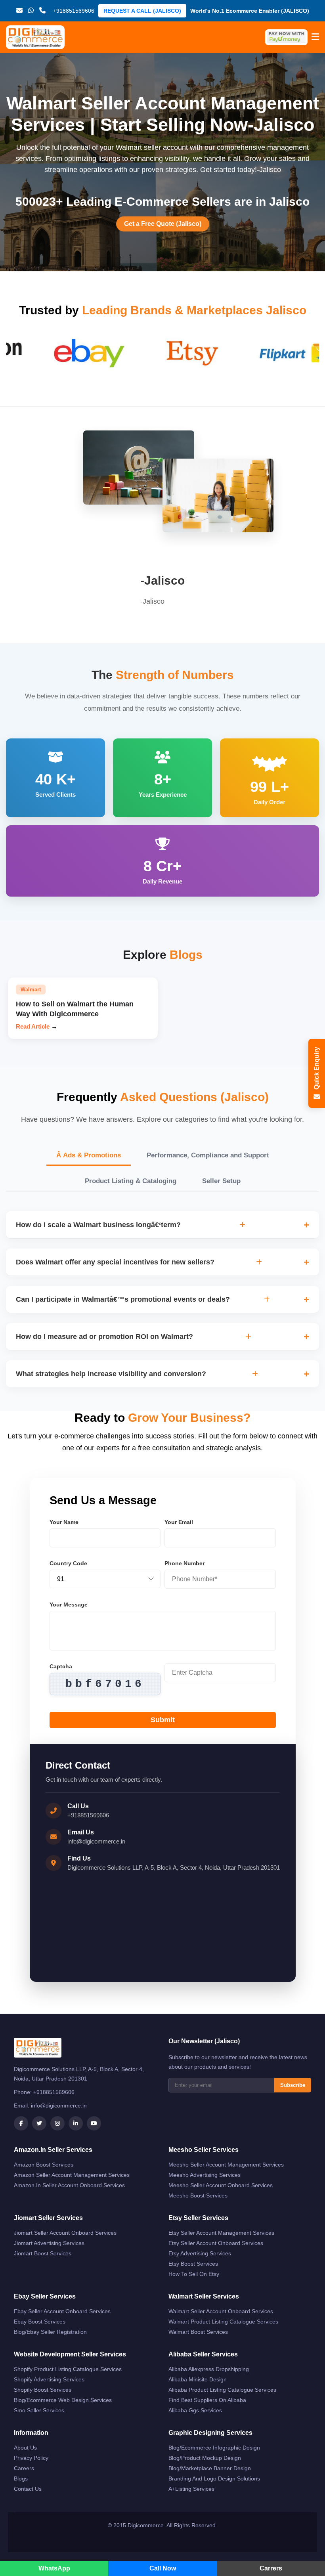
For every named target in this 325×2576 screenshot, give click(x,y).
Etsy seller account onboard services (216, 2243)
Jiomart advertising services (49, 2243)
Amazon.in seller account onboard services (69, 2185)
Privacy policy (31, 2458)
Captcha (61, 1666)
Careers (24, 2468)
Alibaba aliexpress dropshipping (209, 2369)
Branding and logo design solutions (214, 2478)
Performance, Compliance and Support (208, 1155)
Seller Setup (221, 1181)
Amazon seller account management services (72, 2175)
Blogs (21, 2478)
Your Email (179, 1522)
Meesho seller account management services (226, 2165)
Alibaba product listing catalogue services (222, 2390)
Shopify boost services (43, 2390)
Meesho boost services (198, 2195)
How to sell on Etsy (194, 2274)
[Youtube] (94, 2123)
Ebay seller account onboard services (62, 2311)
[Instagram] (57, 2123)
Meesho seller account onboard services (221, 2185)
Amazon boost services (44, 2165)
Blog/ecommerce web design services (63, 2400)
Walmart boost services (198, 2332)
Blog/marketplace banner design (210, 2468)
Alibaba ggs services (195, 2410)
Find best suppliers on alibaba (207, 2400)
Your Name (64, 1522)
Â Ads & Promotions (89, 1155)
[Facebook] (21, 2123)
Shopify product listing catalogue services (68, 2369)
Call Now (163, 2568)
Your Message (69, 1605)
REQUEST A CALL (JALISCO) (142, 11)
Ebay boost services (40, 2322)
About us (25, 2448)
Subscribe (293, 2085)
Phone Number (184, 1563)
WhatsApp (54, 2568)
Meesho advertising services (205, 2175)
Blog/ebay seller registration (50, 2332)
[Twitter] (39, 2123)
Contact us (28, 2489)
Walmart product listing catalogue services (223, 2322)
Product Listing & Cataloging (131, 1181)
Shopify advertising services (49, 2379)
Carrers (271, 2568)
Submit (163, 1720)
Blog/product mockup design (205, 2458)
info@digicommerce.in (96, 1841)
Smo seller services (39, 2410)
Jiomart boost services (43, 2253)
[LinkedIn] (76, 2123)
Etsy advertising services (200, 2253)
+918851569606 (88, 1815)
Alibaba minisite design (198, 2379)
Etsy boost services (193, 2264)
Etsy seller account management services (221, 2233)
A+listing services (191, 2489)
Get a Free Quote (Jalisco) (163, 224)
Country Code (68, 1563)
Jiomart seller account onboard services (65, 2233)
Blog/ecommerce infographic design (214, 2448)
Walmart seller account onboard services (221, 2311)
